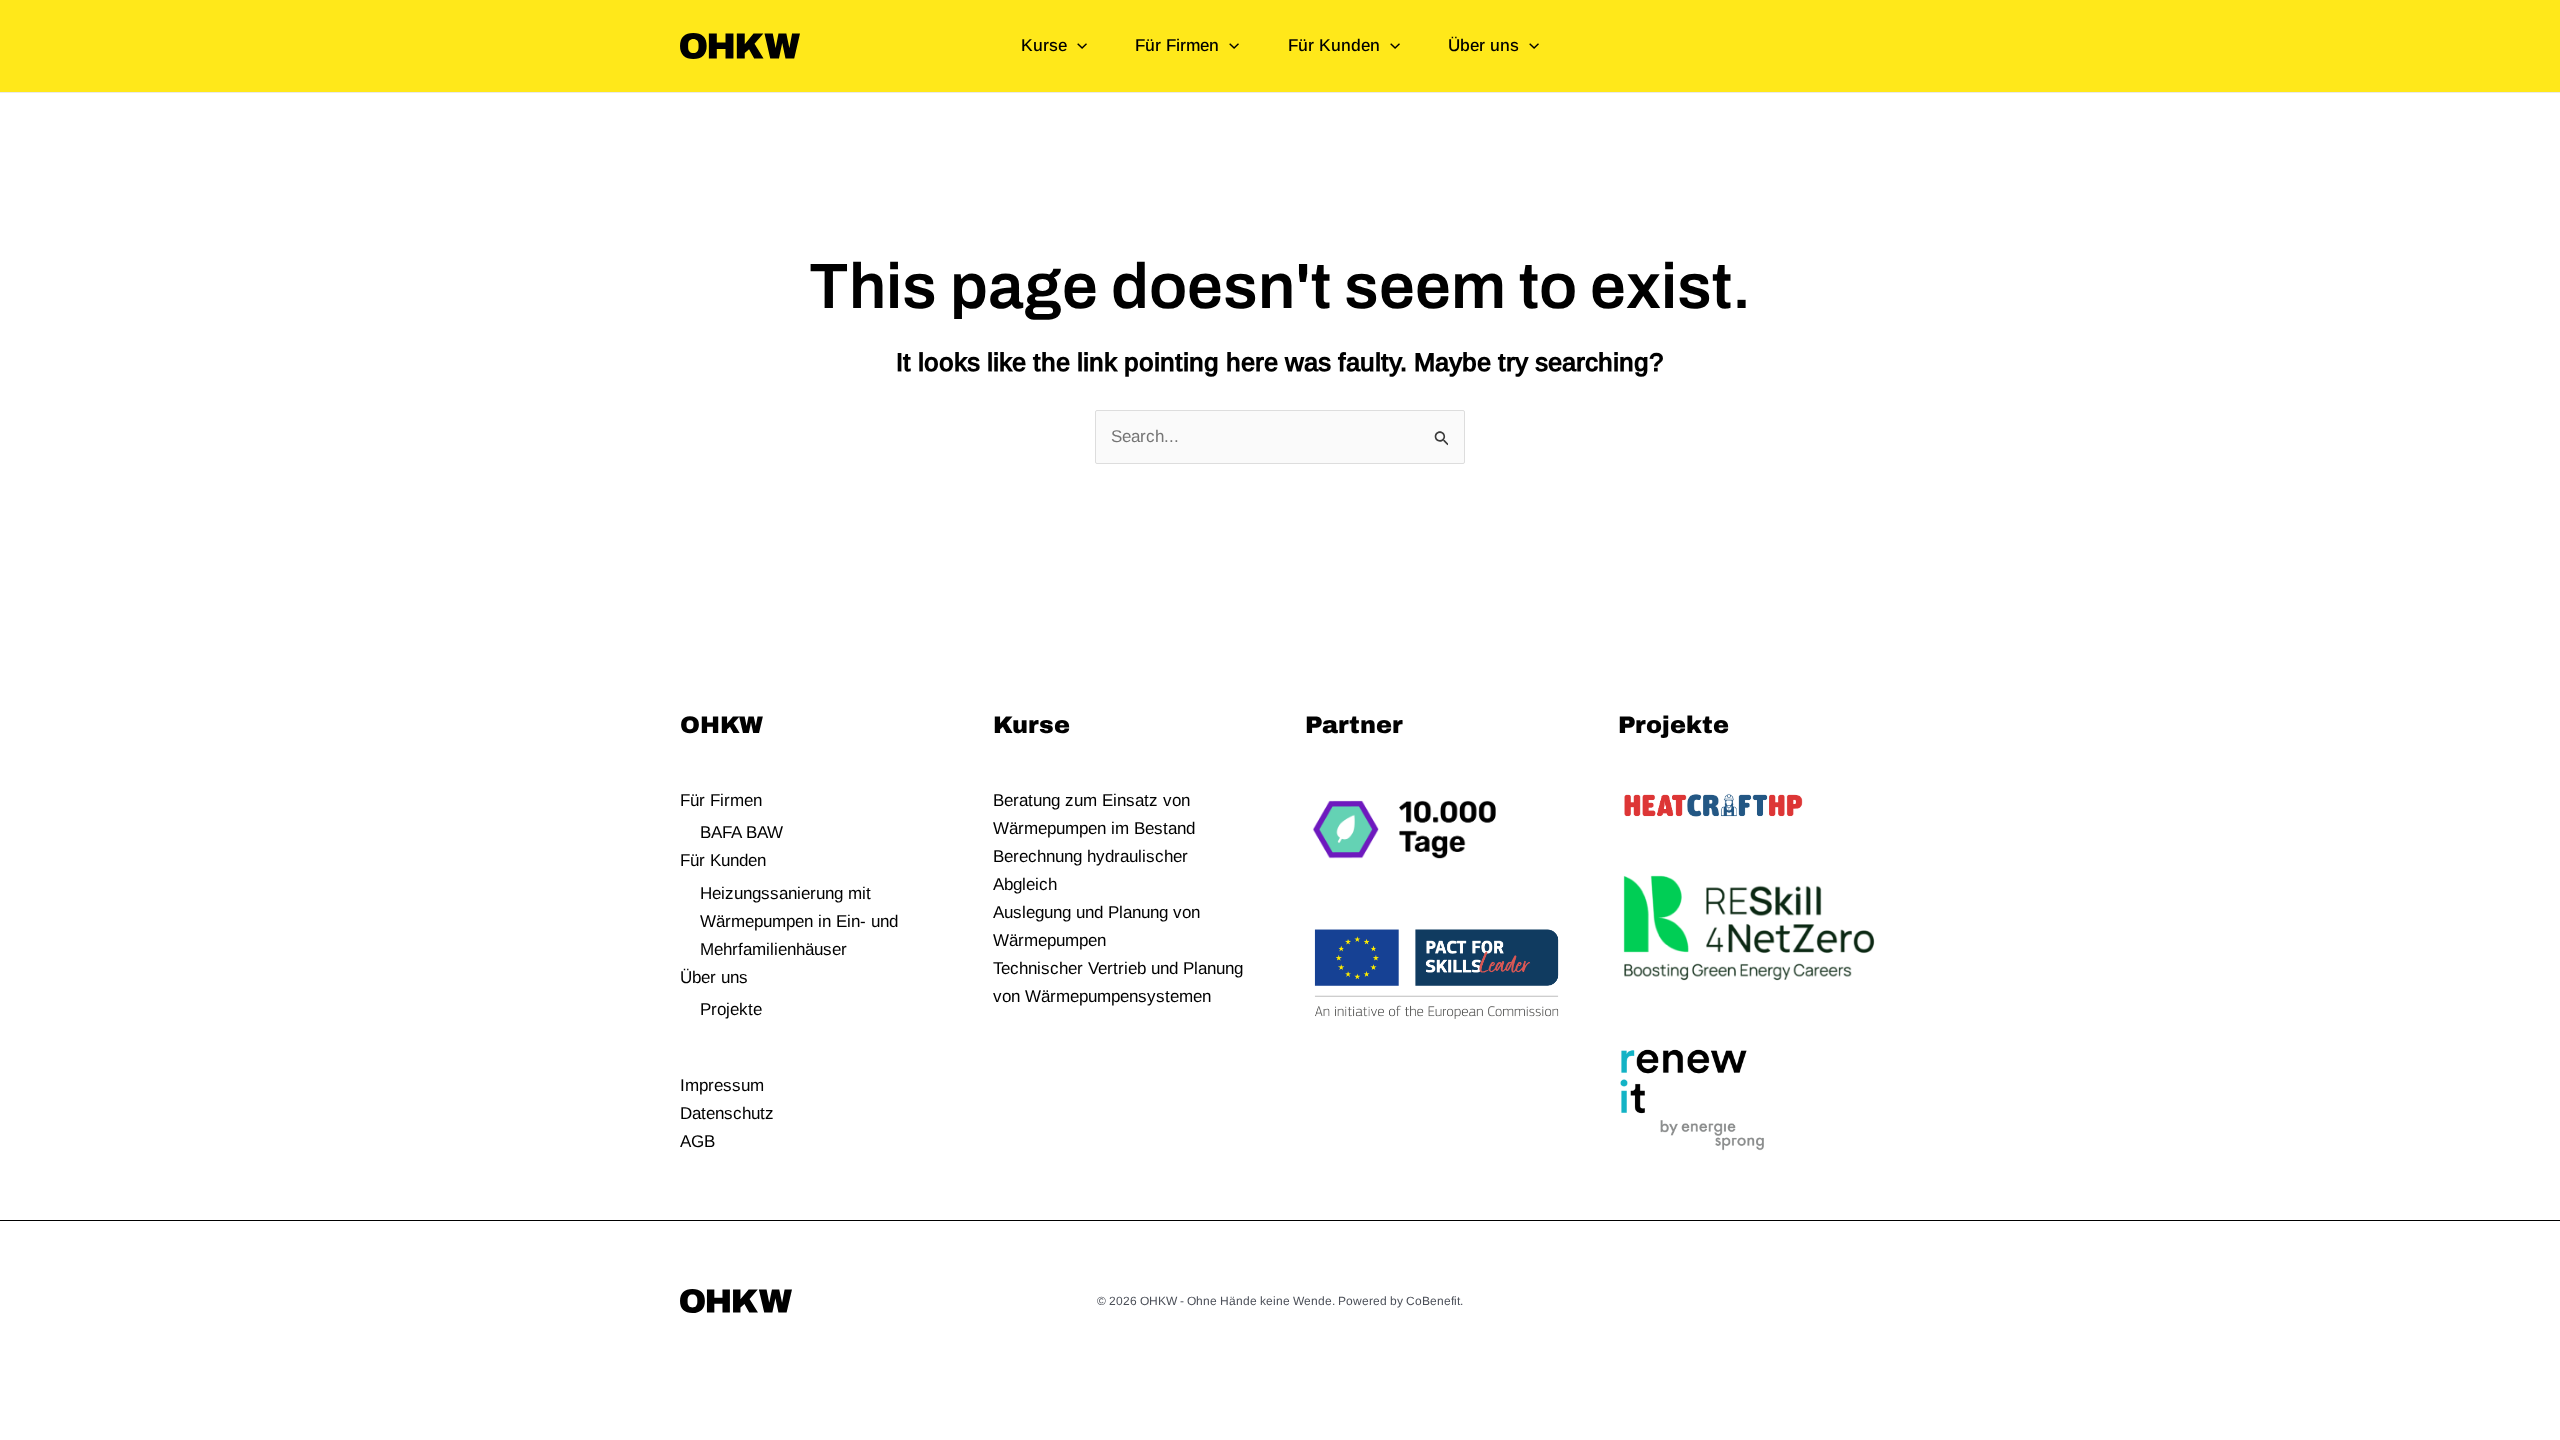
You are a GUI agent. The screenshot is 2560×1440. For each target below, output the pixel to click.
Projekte (731, 1009)
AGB (697, 1141)
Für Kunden (1334, 45)
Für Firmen (1177, 45)
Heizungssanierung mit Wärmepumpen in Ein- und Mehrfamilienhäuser (799, 921)
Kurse (1044, 45)
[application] (1077, 46)
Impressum (722, 1085)
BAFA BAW (741, 832)
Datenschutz (727, 1113)
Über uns (1483, 45)
